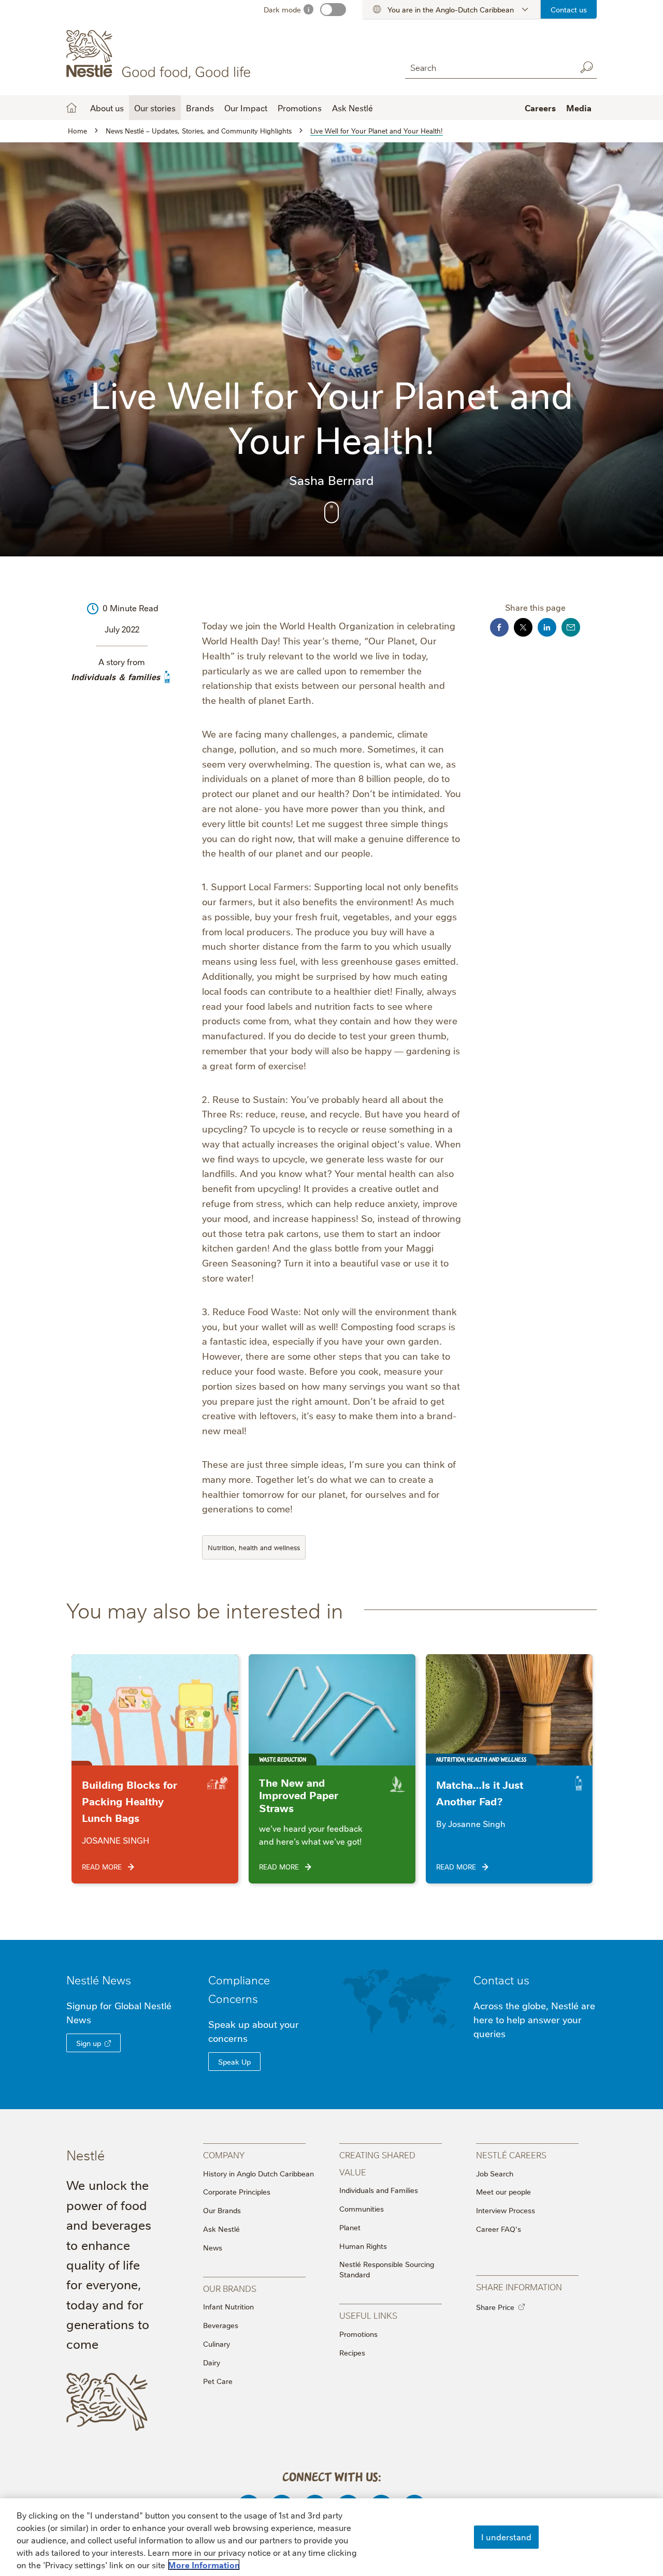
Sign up (89, 2043)
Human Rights (363, 2246)
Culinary (217, 2344)
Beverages (221, 2325)
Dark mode (282, 9)
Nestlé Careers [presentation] (511, 2154)
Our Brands (222, 2210)
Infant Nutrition (228, 2306)
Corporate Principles (237, 2191)
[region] (331, 2537)
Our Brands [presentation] (230, 2288)
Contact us (569, 9)
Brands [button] (200, 108)
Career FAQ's (499, 2229)
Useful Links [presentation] (368, 2315)
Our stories (155, 108)
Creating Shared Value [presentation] (377, 2163)
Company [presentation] (224, 2154)
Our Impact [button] (246, 108)
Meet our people (503, 2191)
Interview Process (506, 2210)
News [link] (117, 1979)
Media (579, 108)
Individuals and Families (379, 2190)
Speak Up (234, 2062)
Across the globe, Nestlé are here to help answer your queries (534, 2019)
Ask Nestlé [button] (352, 108)
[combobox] (488, 67)
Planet (350, 2227)
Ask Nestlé (221, 2229)
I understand (506, 2537)
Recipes (352, 2352)
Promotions (300, 108)
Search (586, 67)
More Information (204, 2565)
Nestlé (99, 1979)
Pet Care (218, 2381)
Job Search (495, 2173)
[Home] (160, 54)
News (213, 2247)
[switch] (333, 10)
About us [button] (107, 108)
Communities (362, 2209)
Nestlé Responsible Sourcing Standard (387, 2269)
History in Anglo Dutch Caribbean (258, 2173)
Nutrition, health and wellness (254, 1547)
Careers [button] (540, 108)
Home (71, 108)
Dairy (212, 2362)
